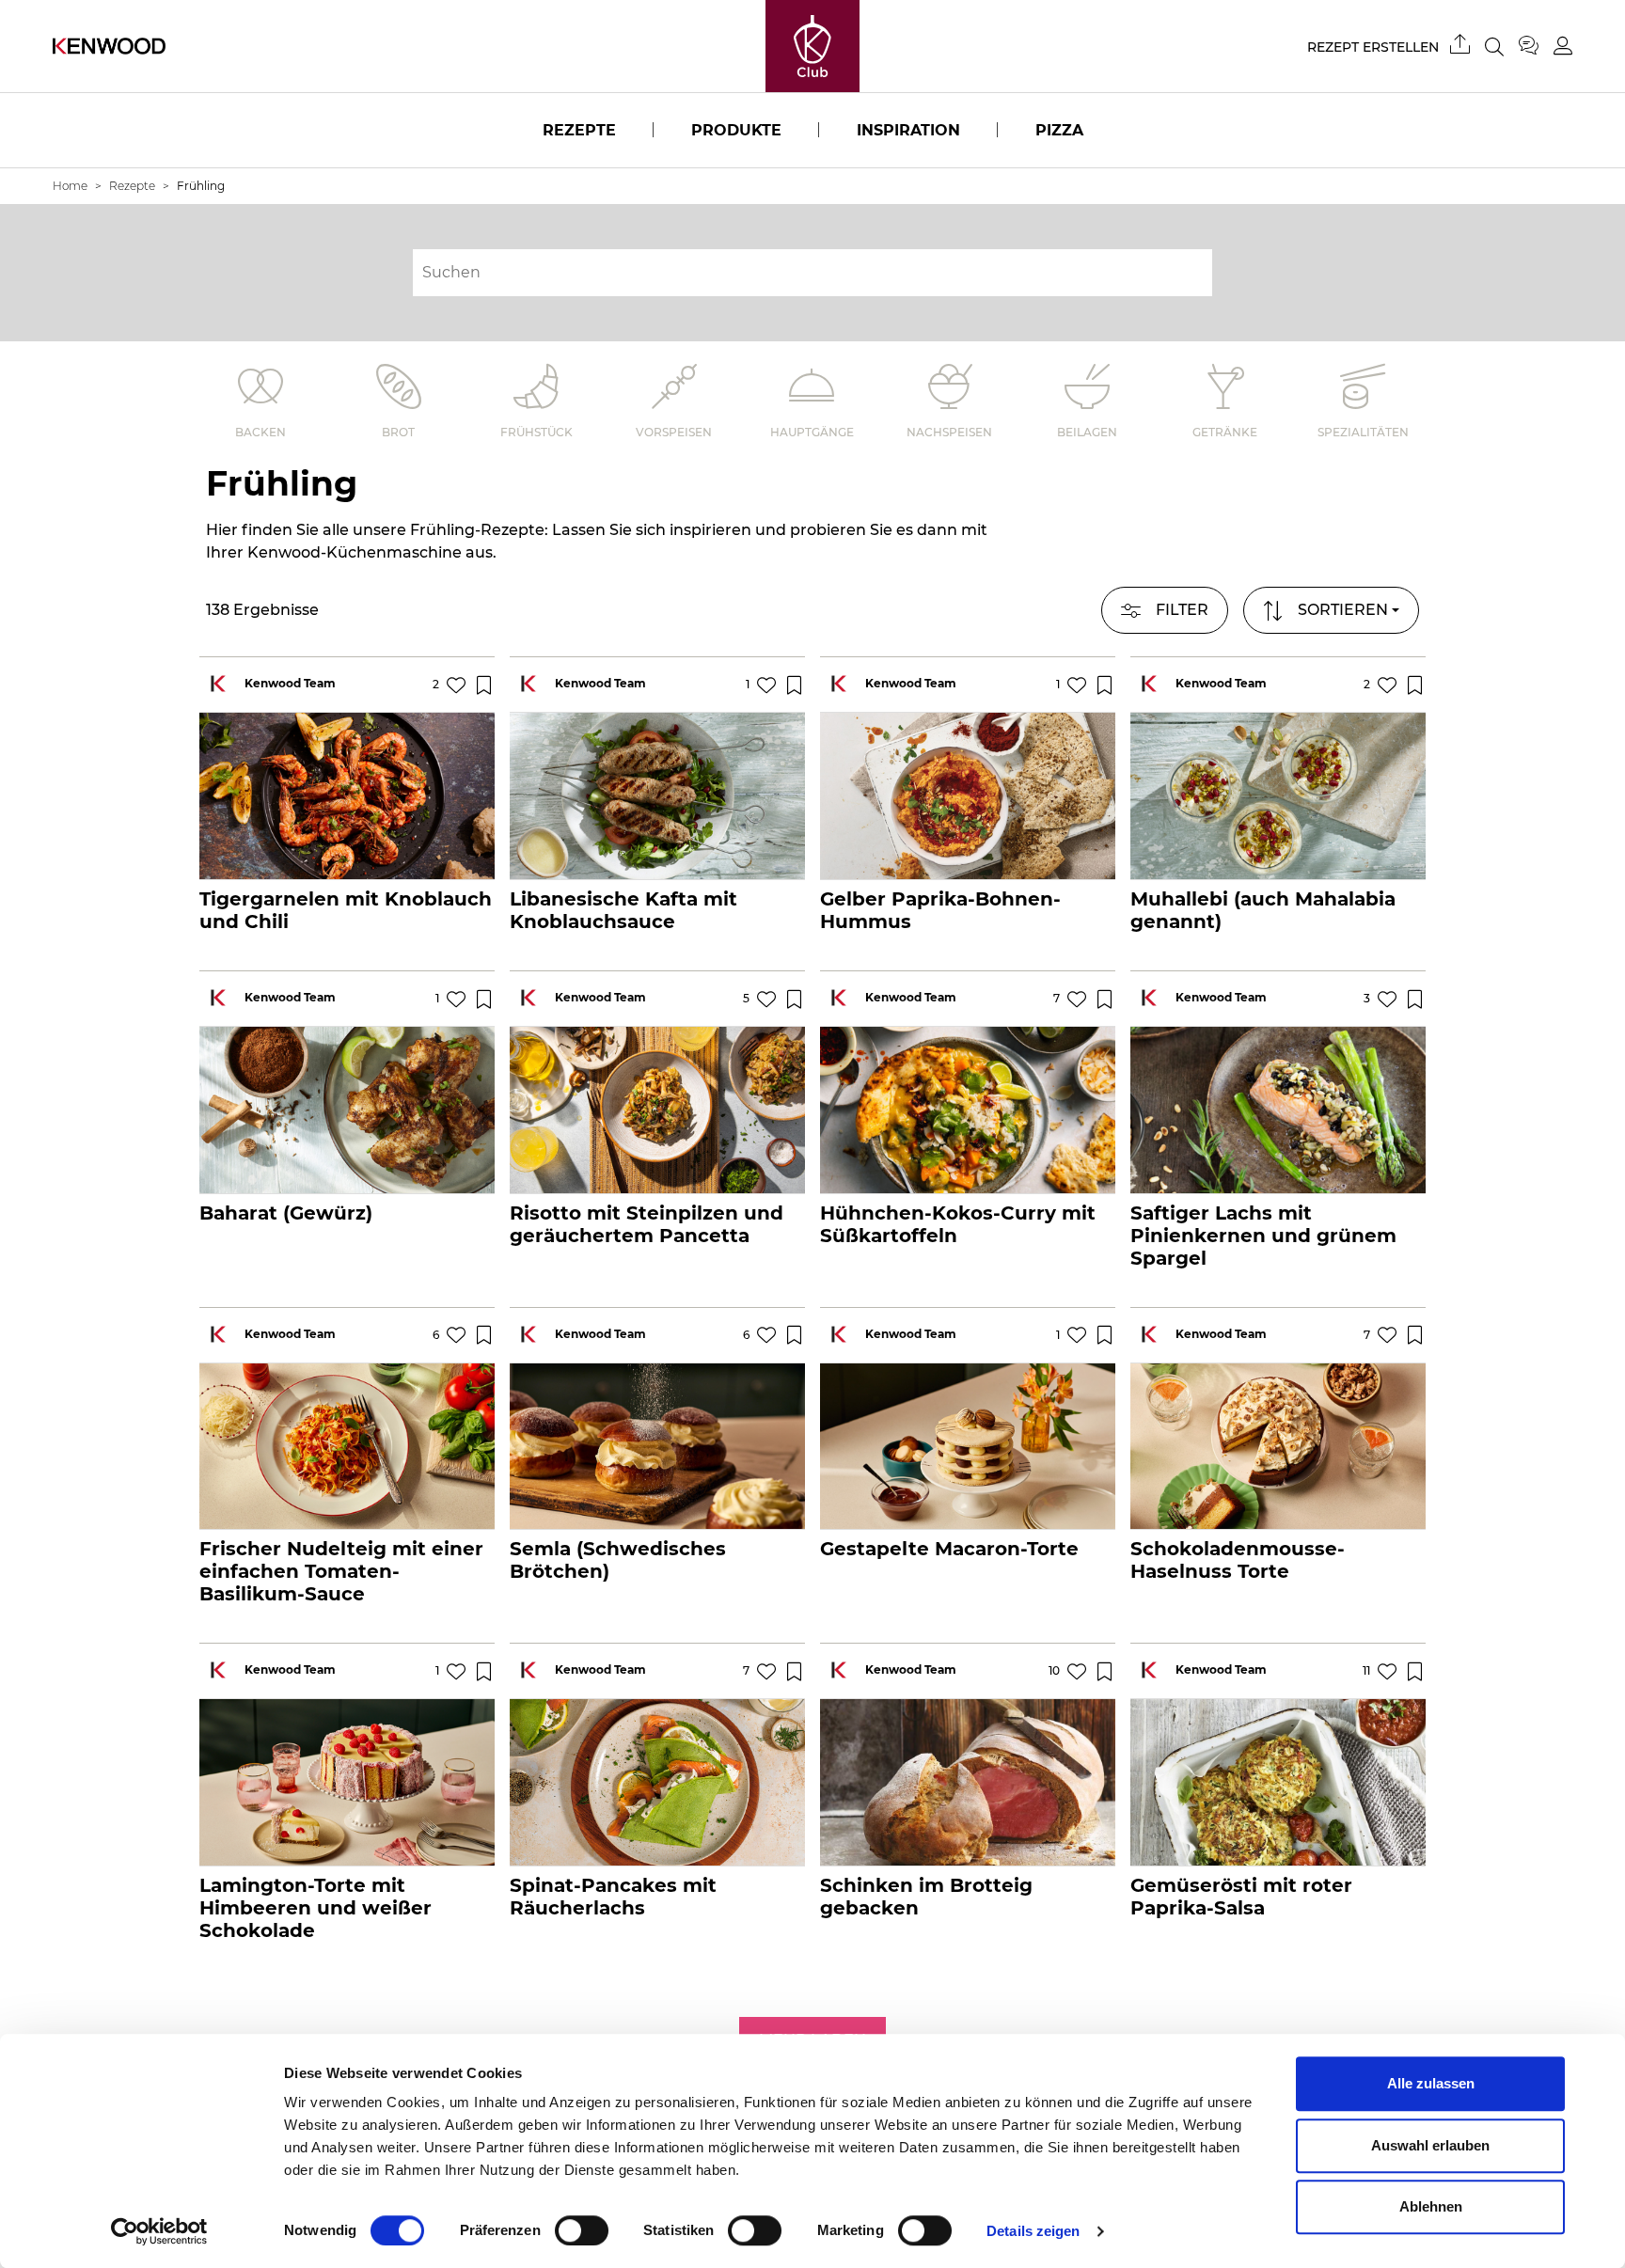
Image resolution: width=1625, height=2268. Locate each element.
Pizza (1059, 130)
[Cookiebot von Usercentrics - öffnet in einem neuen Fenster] (159, 2231)
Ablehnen (1431, 2206)
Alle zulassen (1431, 2083)
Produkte (736, 130)
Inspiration (908, 130)
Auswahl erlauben (1430, 2145)
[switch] (582, 2230)
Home (70, 186)
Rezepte (579, 130)
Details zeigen (1033, 2231)
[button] (1331, 610)
